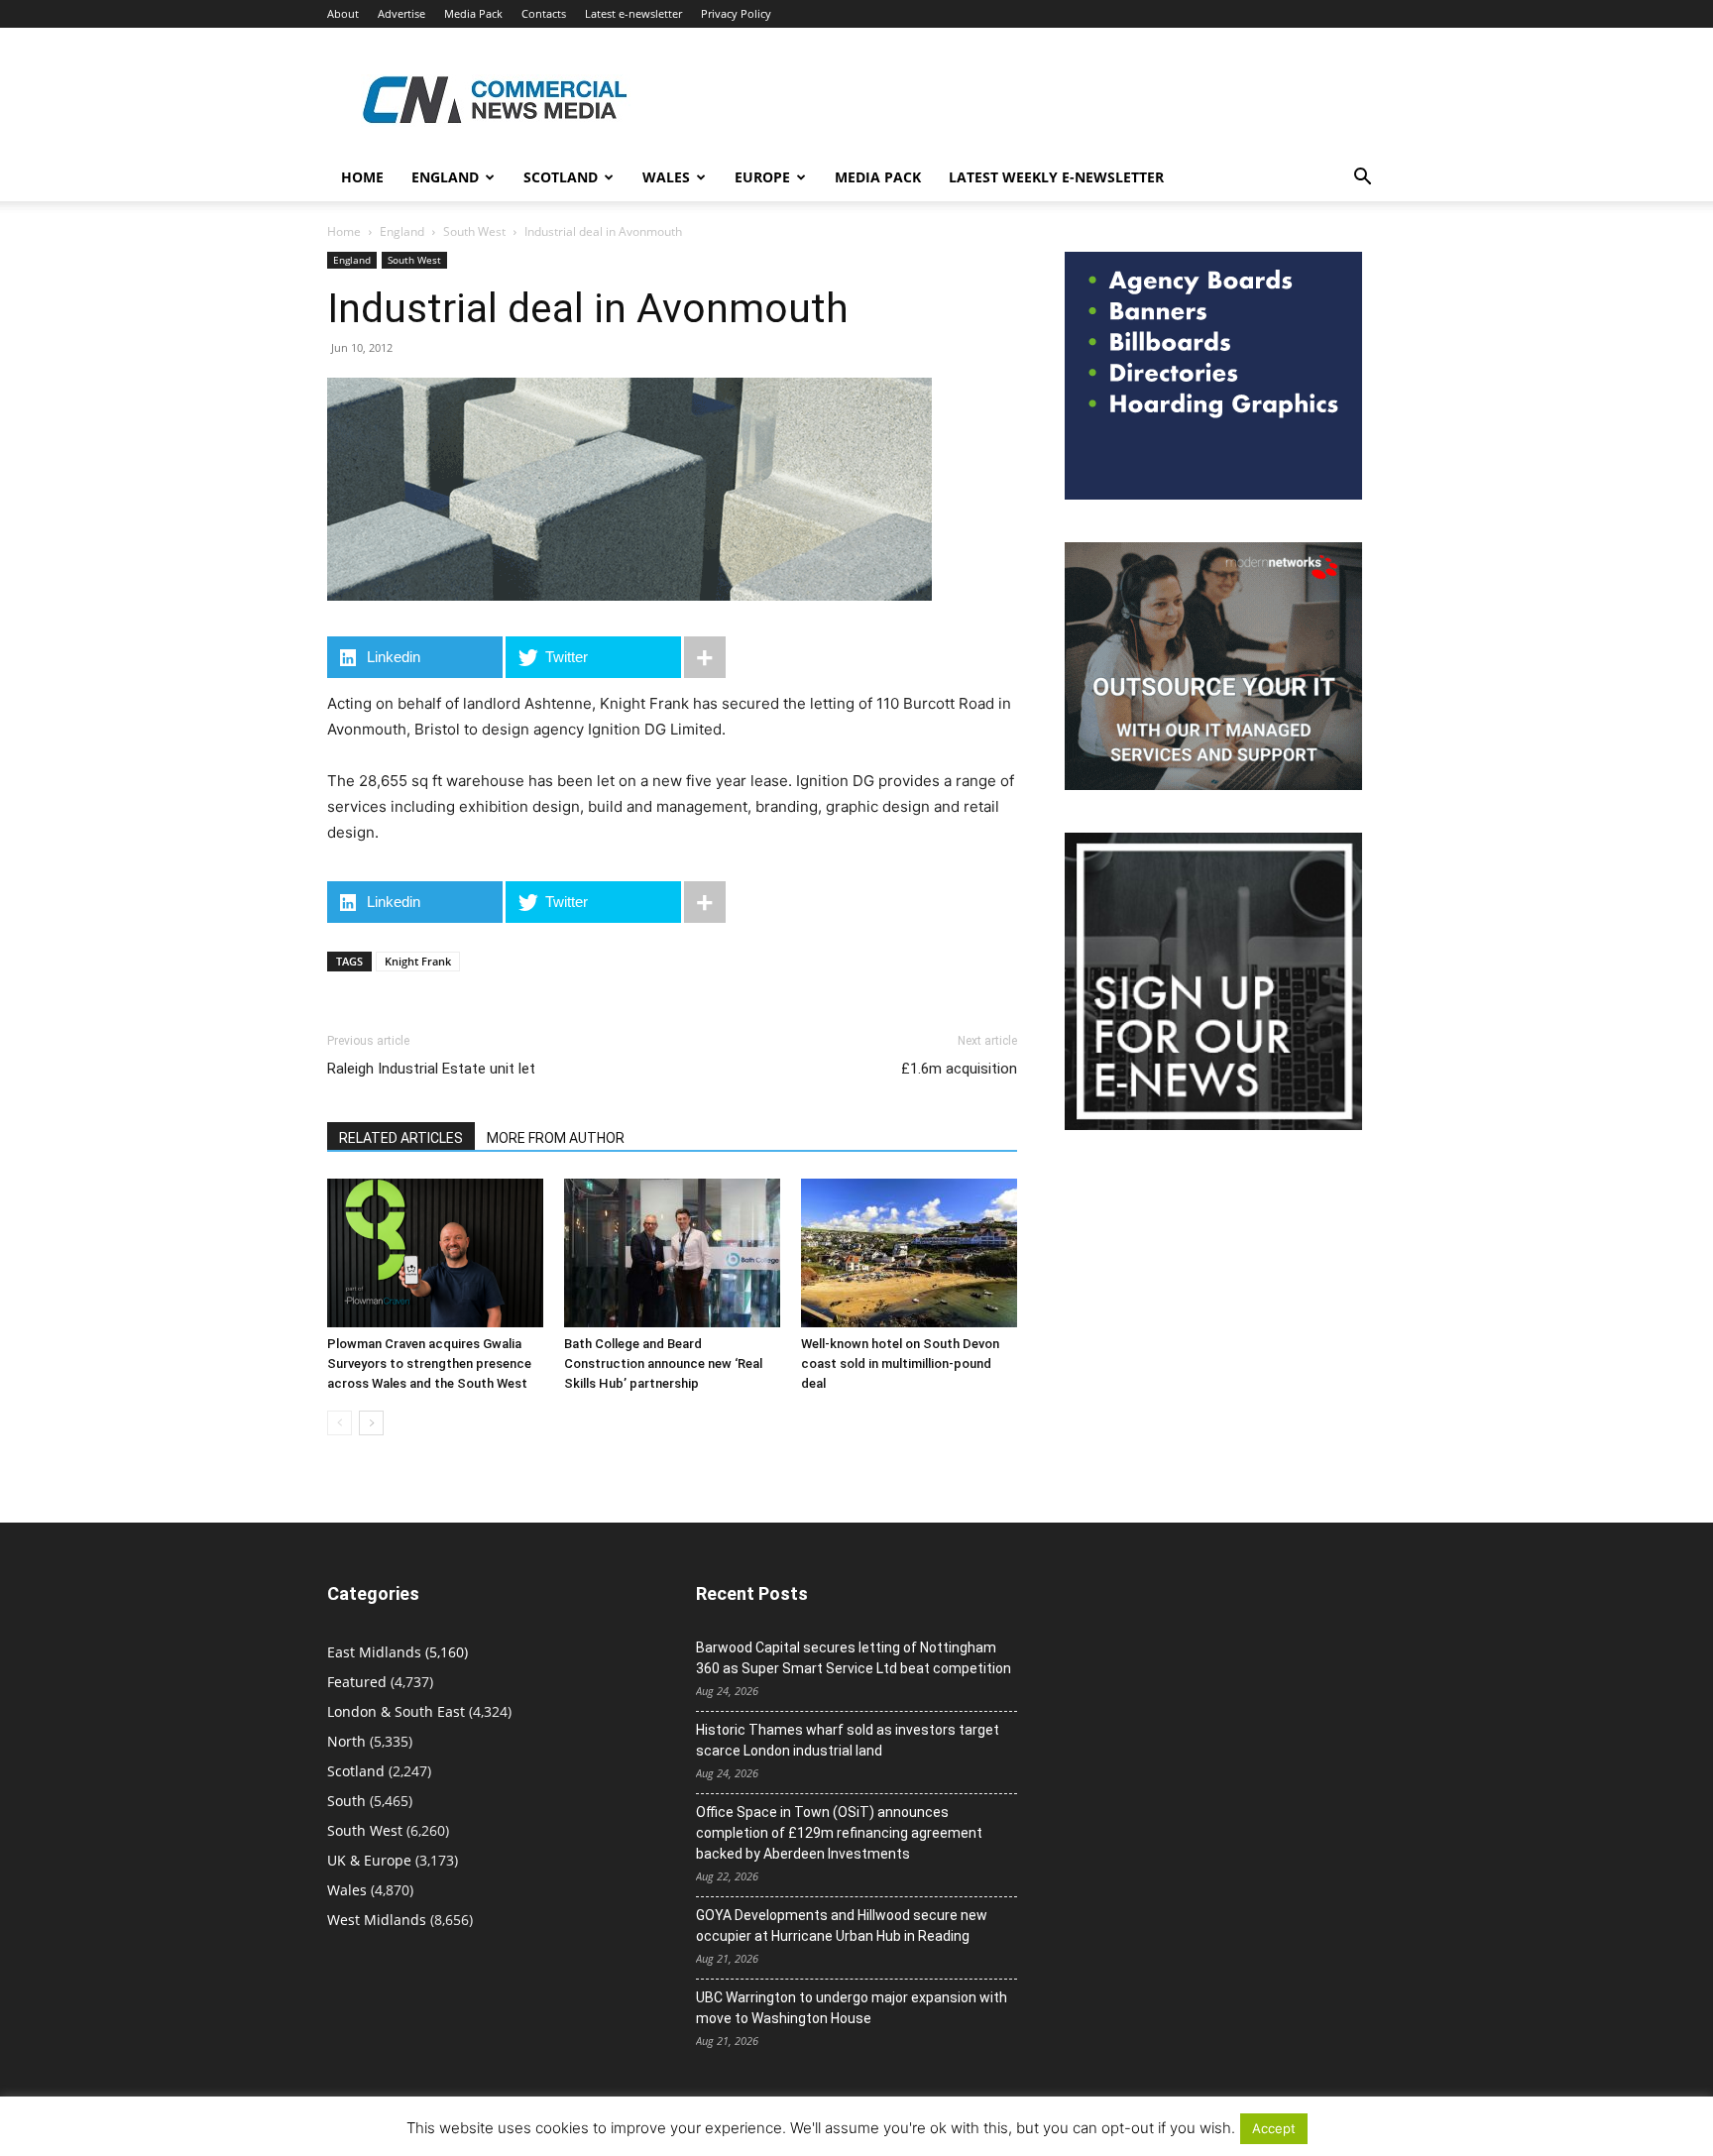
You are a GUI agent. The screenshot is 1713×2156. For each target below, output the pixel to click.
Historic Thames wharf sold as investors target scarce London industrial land (848, 1740)
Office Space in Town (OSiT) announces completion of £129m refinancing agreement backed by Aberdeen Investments (839, 1833)
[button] (1362, 179)
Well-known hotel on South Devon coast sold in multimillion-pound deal (900, 1363)
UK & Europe (369, 1860)
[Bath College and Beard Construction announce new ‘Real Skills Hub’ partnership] (672, 1253)
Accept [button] (1274, 2128)
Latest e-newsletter (633, 13)
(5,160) (398, 1652)
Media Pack (473, 13)
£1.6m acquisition (959, 1069)
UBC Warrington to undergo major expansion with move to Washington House (852, 2008)
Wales (666, 177)
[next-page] (371, 1423)
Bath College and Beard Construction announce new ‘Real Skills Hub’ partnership (663, 1363)
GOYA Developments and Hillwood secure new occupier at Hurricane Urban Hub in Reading (842, 1926)
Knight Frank (418, 961)
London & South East (396, 1711)
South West (474, 231)
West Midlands (377, 1920)
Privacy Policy (736, 13)
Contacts (544, 13)
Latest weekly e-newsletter (1056, 177)
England (402, 231)
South (346, 1801)
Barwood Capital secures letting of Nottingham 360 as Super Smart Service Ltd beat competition (854, 1658)
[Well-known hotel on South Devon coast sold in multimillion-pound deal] (909, 1253)
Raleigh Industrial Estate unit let (431, 1069)
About (343, 13)
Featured (357, 1682)
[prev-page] (340, 1423)
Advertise (401, 13)
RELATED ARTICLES (401, 1138)
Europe (762, 177)
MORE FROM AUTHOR (556, 1138)
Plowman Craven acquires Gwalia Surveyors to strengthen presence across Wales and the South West (429, 1363)
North (346, 1741)
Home (362, 177)
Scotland (561, 177)
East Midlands (374, 1652)
